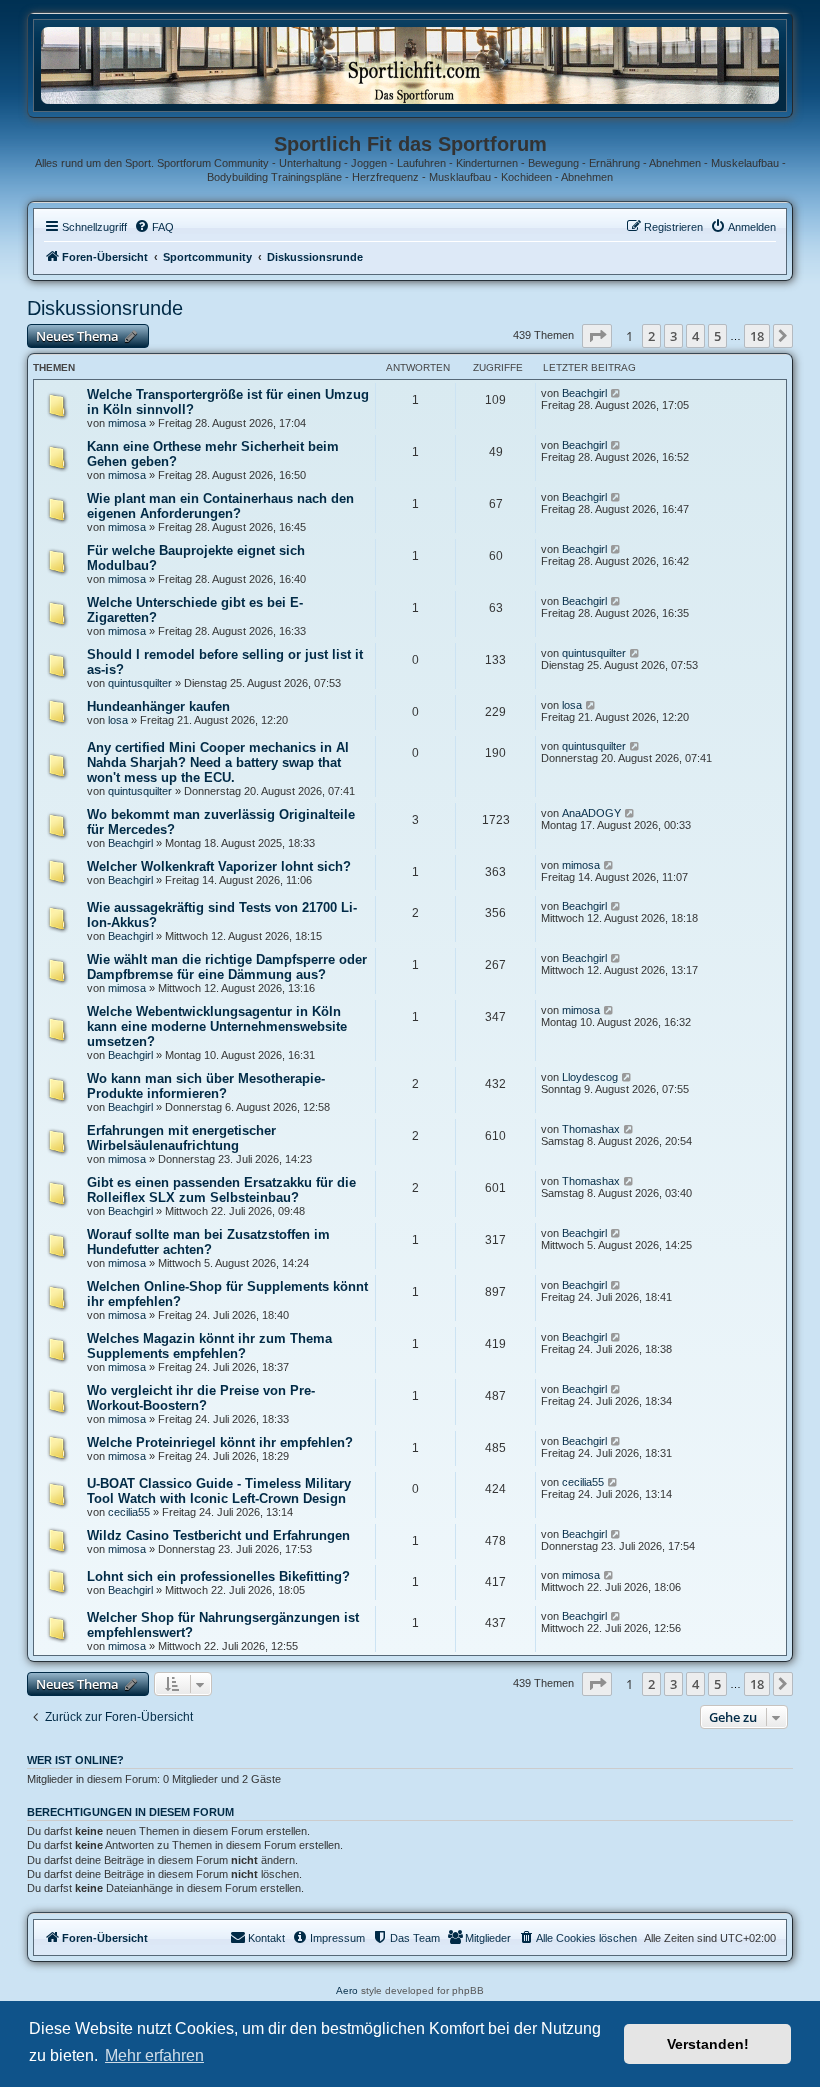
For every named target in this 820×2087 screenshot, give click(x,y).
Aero (347, 1990)
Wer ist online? (75, 1760)
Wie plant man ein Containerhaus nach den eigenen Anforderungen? (220, 506)
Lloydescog (590, 1077)
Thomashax (591, 1129)
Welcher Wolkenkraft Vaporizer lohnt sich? (219, 866)
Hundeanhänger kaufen (158, 706)
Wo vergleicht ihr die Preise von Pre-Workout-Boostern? (201, 1398)
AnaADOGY (591, 813)
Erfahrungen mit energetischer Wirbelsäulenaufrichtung (181, 1138)
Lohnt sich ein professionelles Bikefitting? (218, 1576)
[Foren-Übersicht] (410, 64)
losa (118, 720)
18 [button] (757, 336)
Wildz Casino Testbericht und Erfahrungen (218, 1535)
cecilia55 (129, 1512)
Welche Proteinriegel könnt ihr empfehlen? (220, 1442)
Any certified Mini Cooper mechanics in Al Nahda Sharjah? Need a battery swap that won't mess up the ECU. (218, 762)
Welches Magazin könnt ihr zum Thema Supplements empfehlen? (209, 1346)
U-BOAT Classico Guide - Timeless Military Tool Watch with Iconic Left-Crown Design (219, 1491)
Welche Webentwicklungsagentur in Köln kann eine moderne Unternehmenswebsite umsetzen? (217, 1026)
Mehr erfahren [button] (154, 2055)
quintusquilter (140, 683)
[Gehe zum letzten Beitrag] (616, 393)
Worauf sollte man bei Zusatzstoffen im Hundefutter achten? (208, 1242)
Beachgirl (584, 393)
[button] (597, 336)
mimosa (127, 423)
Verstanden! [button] (708, 2044)
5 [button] (717, 336)
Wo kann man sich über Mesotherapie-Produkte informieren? (206, 1086)
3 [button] (673, 336)
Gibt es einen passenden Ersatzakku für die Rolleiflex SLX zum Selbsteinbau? (221, 1190)
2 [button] (651, 336)
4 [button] (695, 336)
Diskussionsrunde (105, 308)
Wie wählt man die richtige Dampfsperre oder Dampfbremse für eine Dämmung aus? (227, 967)
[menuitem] (154, 227)
